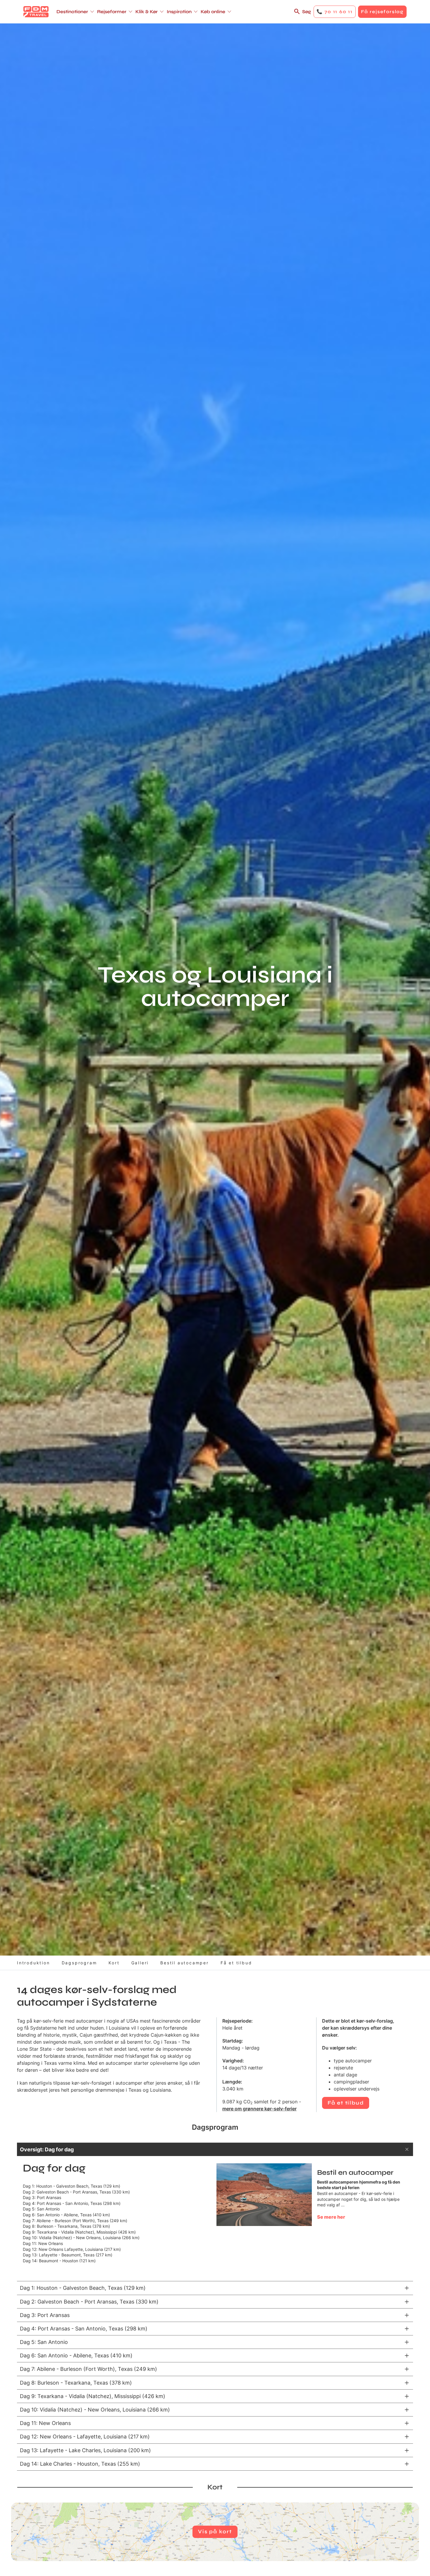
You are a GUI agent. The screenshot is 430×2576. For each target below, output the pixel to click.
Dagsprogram (79, 1963)
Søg (307, 12)
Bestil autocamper (185, 1963)
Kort (114, 1963)
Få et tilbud (236, 1963)
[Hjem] (36, 12)
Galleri (140, 1963)
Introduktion (33, 1963)
